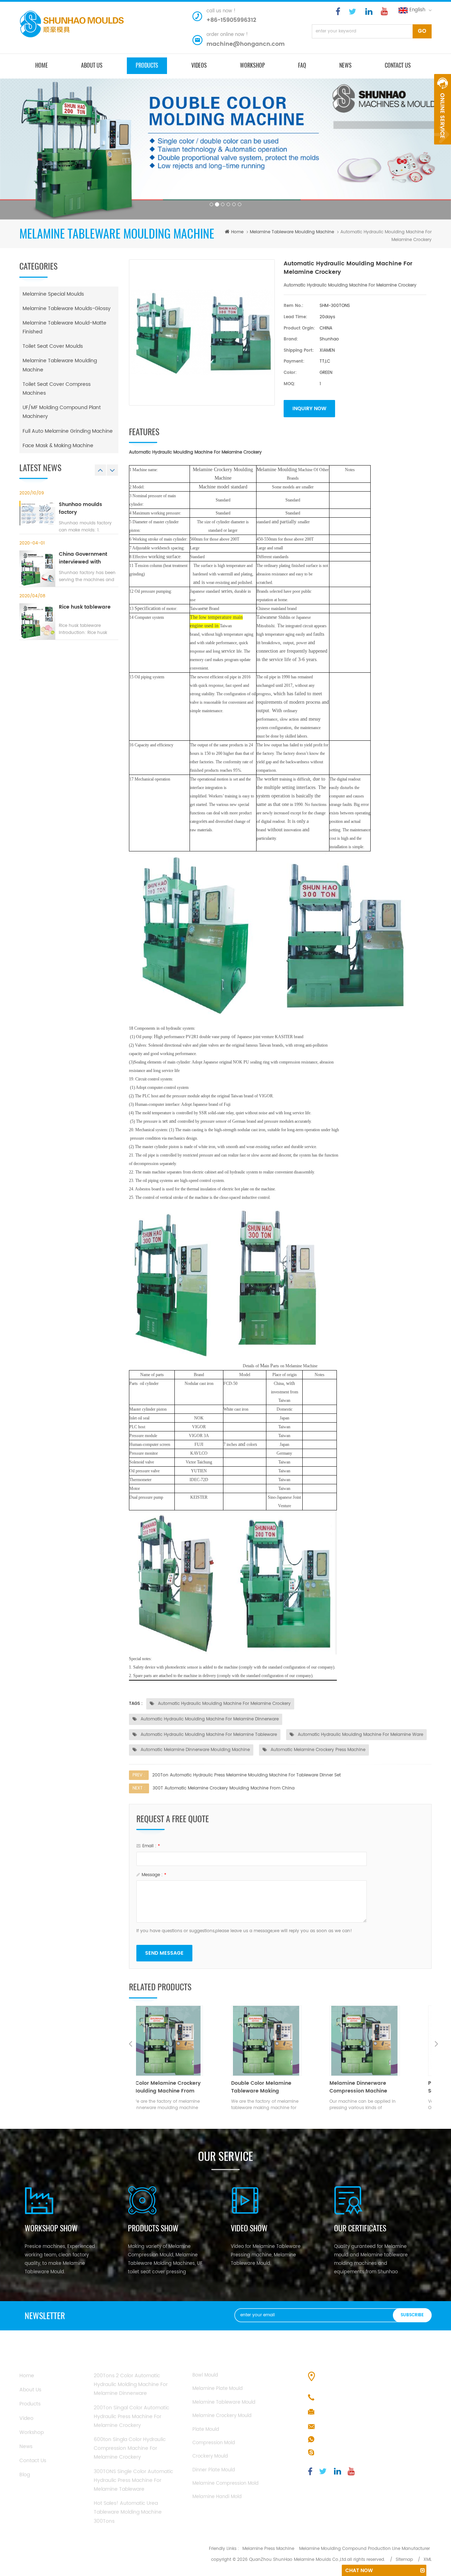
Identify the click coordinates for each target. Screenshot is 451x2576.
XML (428, 2560)
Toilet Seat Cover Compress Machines (57, 389)
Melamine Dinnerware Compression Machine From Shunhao (277, 2087)
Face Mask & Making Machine (58, 446)
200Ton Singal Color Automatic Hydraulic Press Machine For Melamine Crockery (131, 2417)
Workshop (252, 65)
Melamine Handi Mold (217, 2497)
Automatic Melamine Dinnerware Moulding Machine (194, 1750)
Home (27, 2376)
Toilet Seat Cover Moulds (53, 346)
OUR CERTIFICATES (360, 2228)
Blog (25, 2475)
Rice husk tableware (85, 607)
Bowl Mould (205, 2375)
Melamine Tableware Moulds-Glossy (67, 309)
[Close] (443, 148)
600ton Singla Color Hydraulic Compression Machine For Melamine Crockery (130, 2448)
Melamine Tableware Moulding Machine (292, 232)
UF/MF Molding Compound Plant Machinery (62, 412)
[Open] (443, 109)
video (26, 2418)
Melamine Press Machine (268, 2549)
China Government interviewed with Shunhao (83, 558)
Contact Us (33, 2461)
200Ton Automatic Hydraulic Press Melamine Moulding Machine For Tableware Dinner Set (246, 1775)
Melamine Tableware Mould (224, 2402)
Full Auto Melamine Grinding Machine (68, 431)
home (42, 65)
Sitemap (404, 2560)
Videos (199, 65)
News (345, 65)
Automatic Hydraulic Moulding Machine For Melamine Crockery (224, 1704)
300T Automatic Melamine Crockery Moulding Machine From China (224, 1788)
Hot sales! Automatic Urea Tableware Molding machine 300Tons (128, 2512)
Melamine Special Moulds (53, 294)
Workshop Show (51, 2228)
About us (92, 65)
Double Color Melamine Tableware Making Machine (180, 2087)
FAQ (302, 65)
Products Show (153, 2228)
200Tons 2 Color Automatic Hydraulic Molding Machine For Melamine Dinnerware (131, 2384)
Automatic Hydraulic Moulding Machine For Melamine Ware (360, 1735)
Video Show (249, 2228)
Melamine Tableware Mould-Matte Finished (64, 327)
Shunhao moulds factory (81, 509)
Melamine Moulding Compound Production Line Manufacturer (364, 2549)
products (147, 65)
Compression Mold (214, 2443)
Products (30, 2404)
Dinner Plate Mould (214, 2470)
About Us (30, 2390)
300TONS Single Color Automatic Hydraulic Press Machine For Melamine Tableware (133, 2480)
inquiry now (309, 409)
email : (151, 1846)
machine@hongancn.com (246, 44)
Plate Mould (206, 2430)
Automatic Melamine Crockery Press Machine (317, 1750)
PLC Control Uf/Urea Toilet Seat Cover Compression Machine (380, 2087)
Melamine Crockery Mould (222, 2416)
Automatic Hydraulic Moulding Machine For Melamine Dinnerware (209, 1719)
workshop (32, 2432)
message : (154, 1875)
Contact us (398, 65)
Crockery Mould (210, 2456)
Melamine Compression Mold (225, 2483)
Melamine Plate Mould (218, 2389)
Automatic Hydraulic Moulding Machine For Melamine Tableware (208, 1735)
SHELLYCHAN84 (336, 2453)
